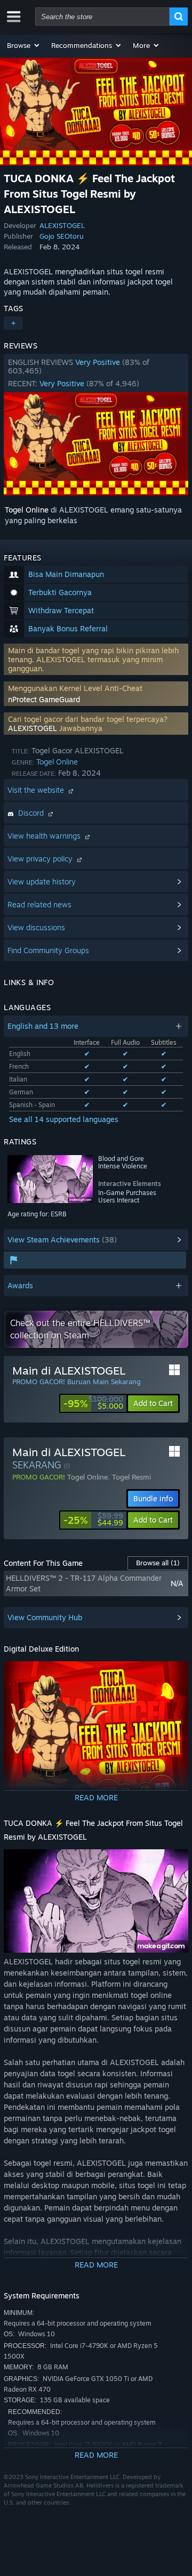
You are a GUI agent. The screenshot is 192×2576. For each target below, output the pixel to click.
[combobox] (102, 17)
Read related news (39, 904)
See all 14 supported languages (64, 1119)
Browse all (158, 1563)
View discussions (36, 927)
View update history (42, 881)
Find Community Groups (48, 950)
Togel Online (27, 510)
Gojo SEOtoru (62, 236)
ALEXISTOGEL (62, 225)
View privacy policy (41, 859)
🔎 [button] (175, 1674)
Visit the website (37, 790)
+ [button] (13, 323)
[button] (24, 45)
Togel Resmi (131, 1477)
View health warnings (45, 836)
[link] (93, 1403)
